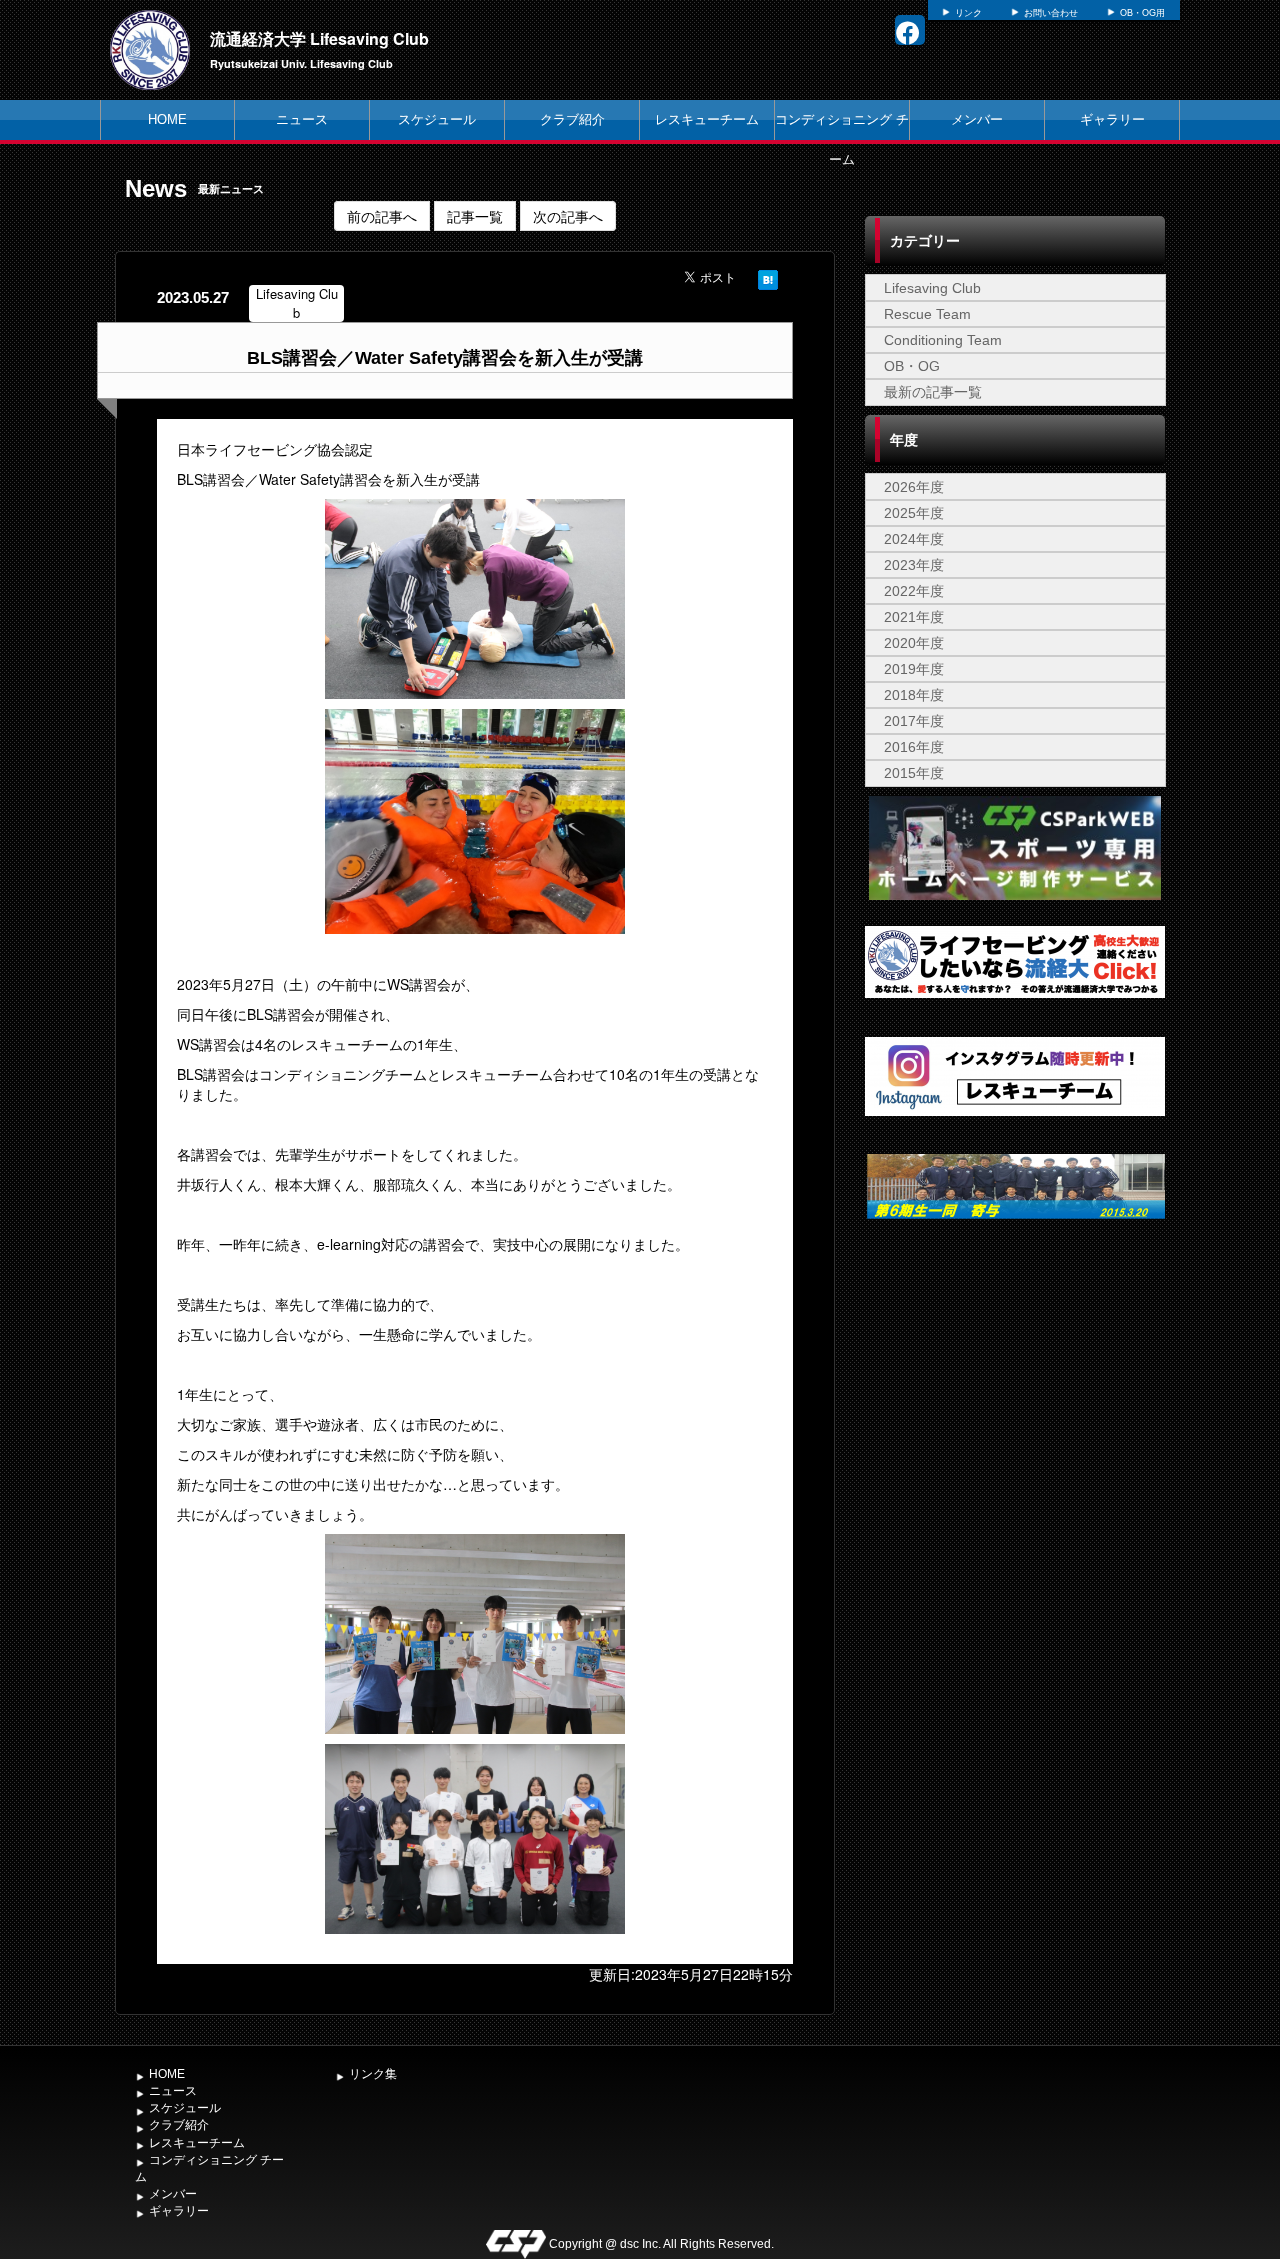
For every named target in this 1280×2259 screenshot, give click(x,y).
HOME (167, 119)
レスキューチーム (707, 119)
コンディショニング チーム (842, 139)
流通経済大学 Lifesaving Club (319, 38)
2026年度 (914, 487)
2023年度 (914, 565)
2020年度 (914, 643)
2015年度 (914, 773)
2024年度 (914, 539)
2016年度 (914, 747)
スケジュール (437, 119)
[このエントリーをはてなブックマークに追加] (768, 277)
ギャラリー (1112, 119)
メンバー (977, 119)
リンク (968, 13)
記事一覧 (475, 216)
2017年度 (914, 721)
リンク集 (373, 2074)
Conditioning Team (943, 340)
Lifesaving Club (932, 288)
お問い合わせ (1051, 13)
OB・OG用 (1142, 13)
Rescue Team (927, 314)
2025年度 (914, 513)
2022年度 (914, 591)
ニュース (302, 119)
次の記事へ (568, 216)
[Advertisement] (1015, 1397)
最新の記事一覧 (933, 392)
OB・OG (912, 366)
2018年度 (914, 695)
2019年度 (914, 669)
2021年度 (914, 617)
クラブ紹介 (572, 119)
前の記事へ (382, 216)
